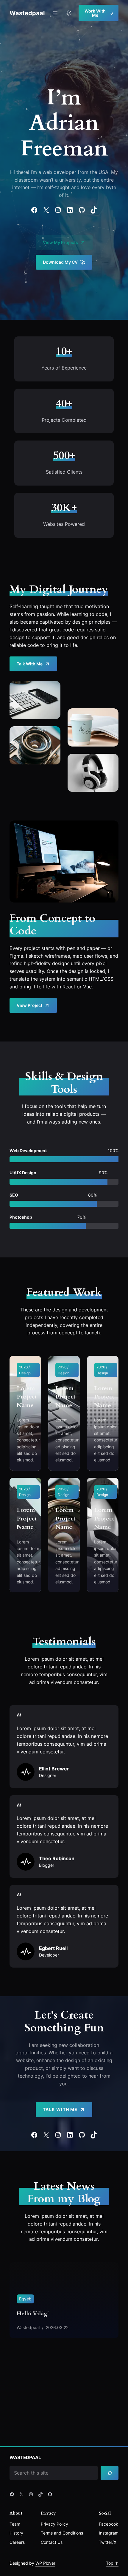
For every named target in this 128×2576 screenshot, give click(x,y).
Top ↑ (112, 2563)
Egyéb (25, 2299)
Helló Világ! (33, 2314)
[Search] (110, 2473)
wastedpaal (27, 13)
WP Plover (45, 2563)
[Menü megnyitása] (55, 13)
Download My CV (60, 262)
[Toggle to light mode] (69, 13)
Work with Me (95, 13)
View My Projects (60, 242)
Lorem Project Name (27, 1397)
